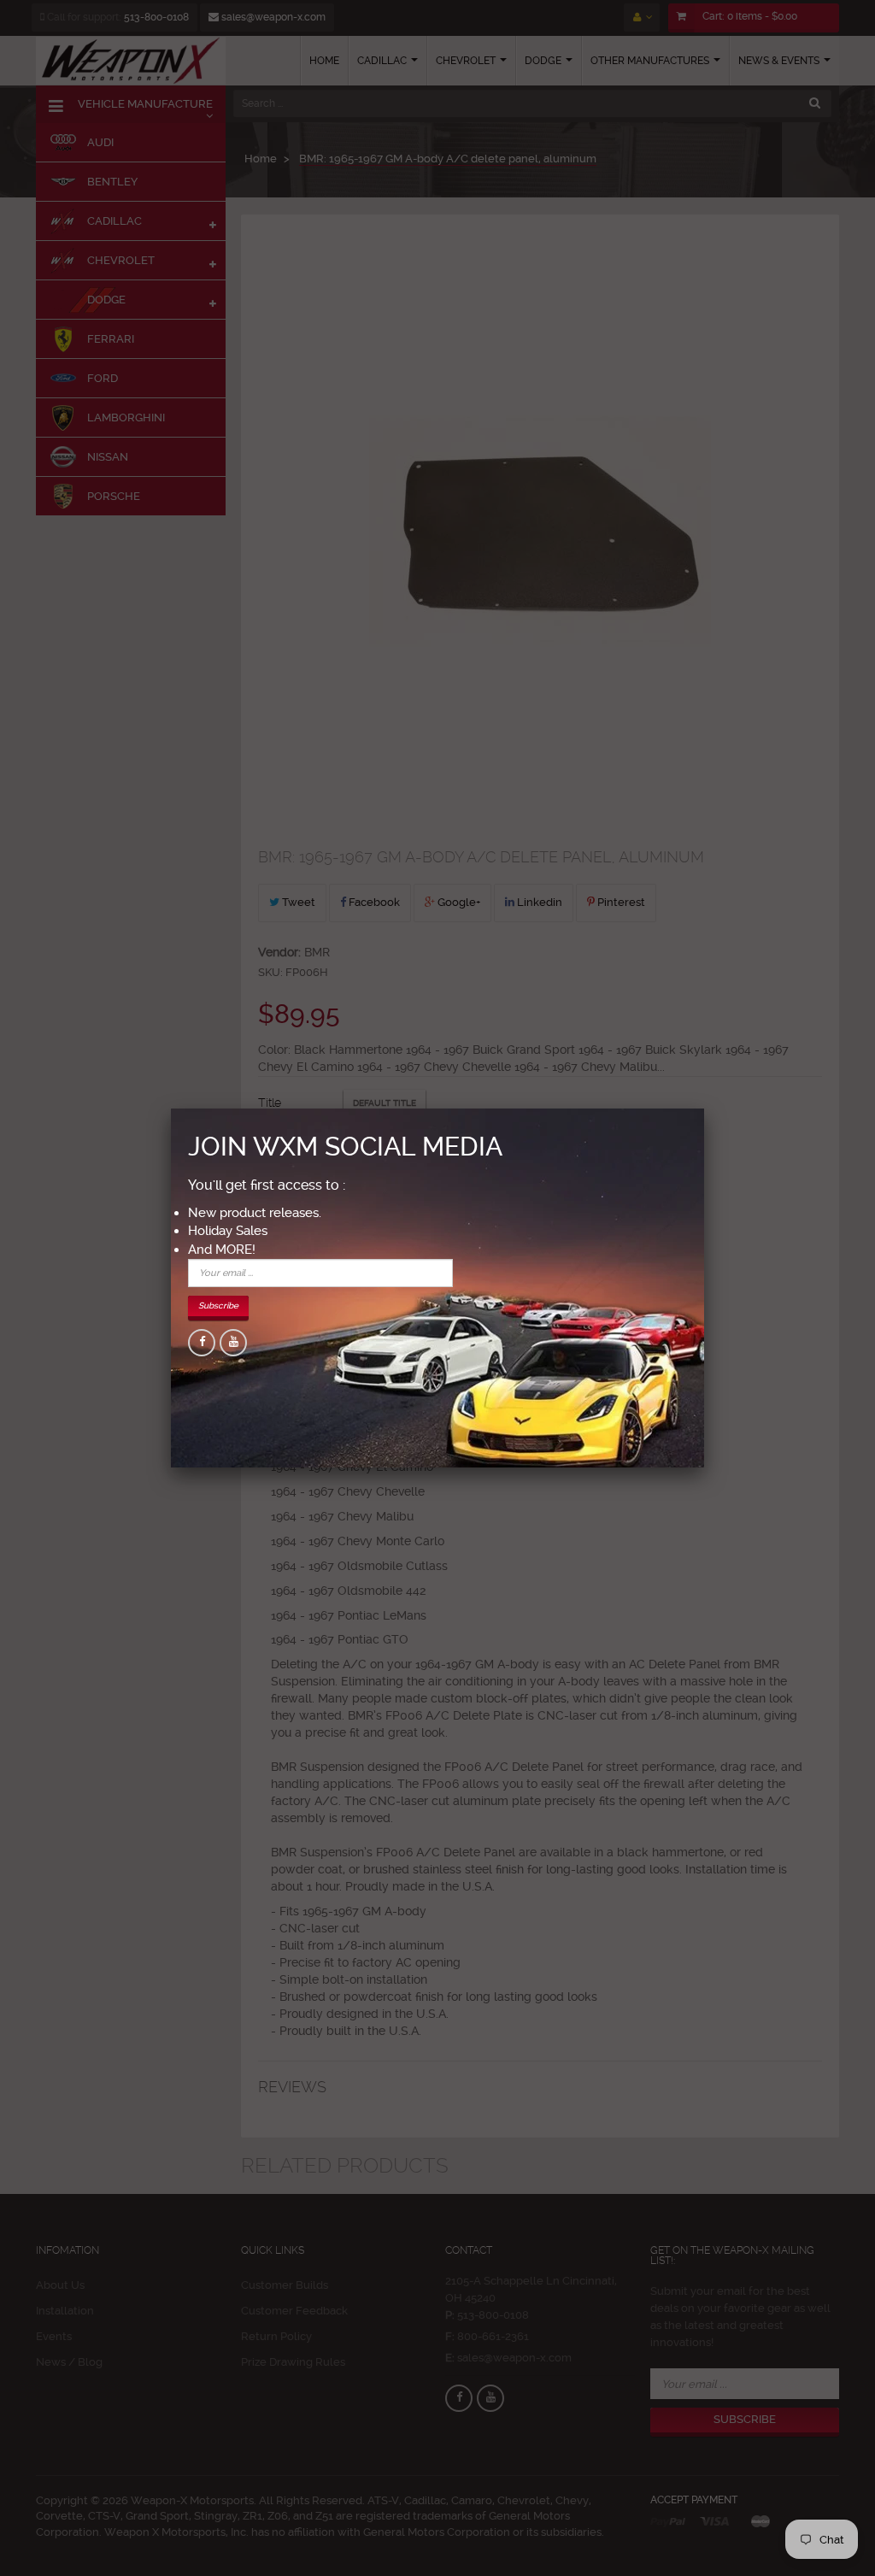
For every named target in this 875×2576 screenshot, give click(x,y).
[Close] (704, 1109)
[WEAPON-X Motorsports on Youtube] (233, 1343)
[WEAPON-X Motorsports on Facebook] (202, 1343)
